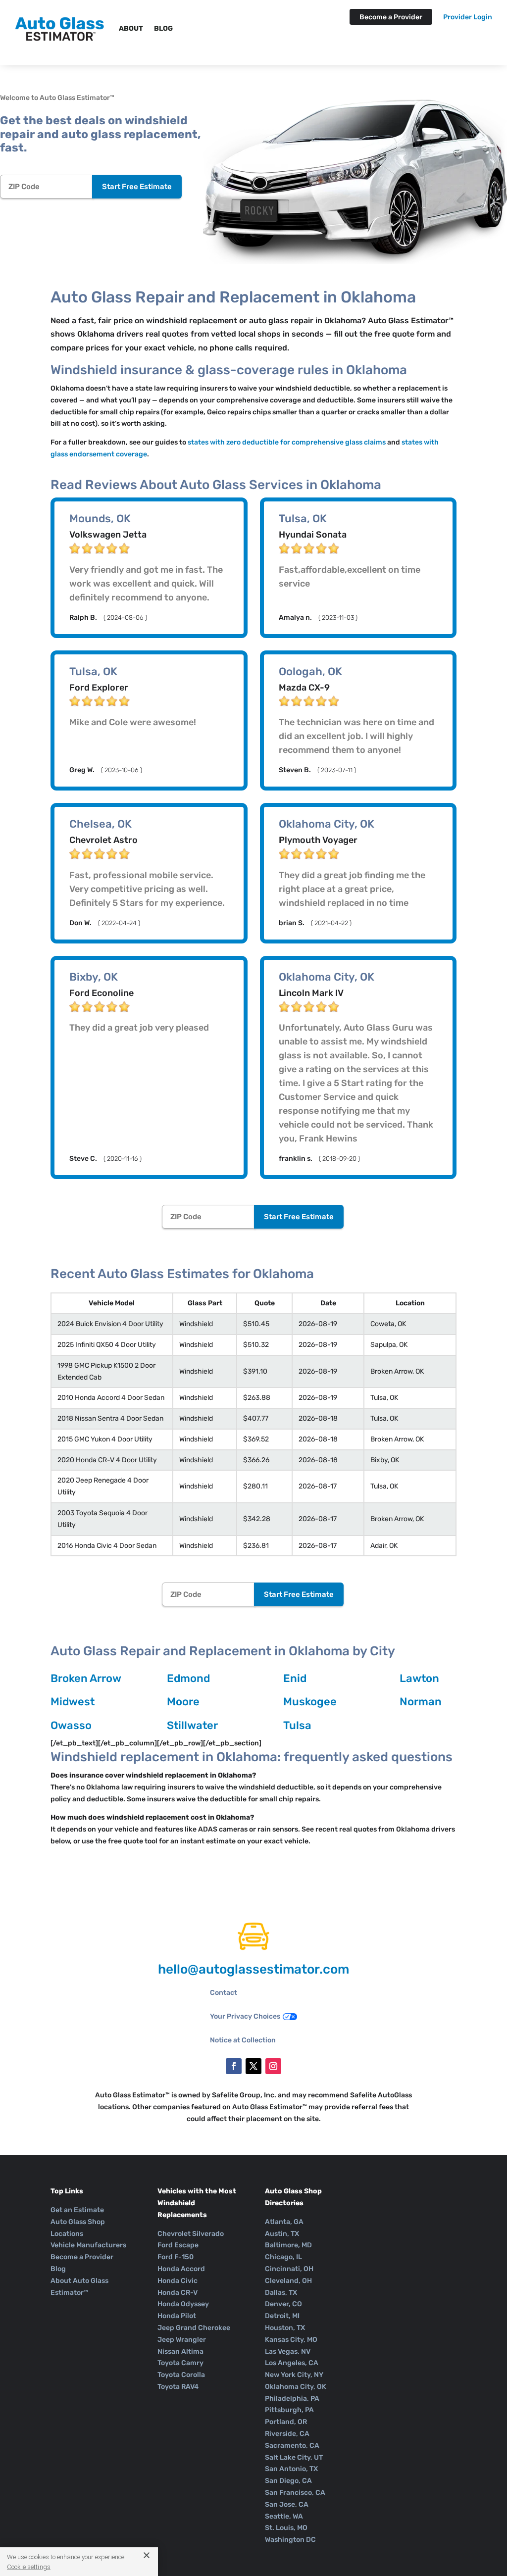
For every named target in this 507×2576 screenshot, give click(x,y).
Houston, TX (285, 2328)
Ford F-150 (176, 2257)
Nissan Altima (180, 2352)
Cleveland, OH (288, 2281)
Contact (224, 1993)
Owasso (71, 1725)
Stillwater (192, 1725)
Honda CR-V (177, 2293)
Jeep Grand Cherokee (194, 2328)
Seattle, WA (284, 2516)
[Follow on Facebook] (234, 2066)
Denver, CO (283, 2304)
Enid (295, 1678)
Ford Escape (178, 2245)
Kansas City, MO (291, 2340)
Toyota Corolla (181, 2375)
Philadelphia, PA (292, 2399)
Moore (183, 1702)
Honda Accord (181, 2269)
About (131, 28)
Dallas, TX (281, 2293)
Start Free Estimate (137, 187)
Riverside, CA (287, 2434)
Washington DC (290, 2540)
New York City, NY (294, 2375)
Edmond (188, 1678)
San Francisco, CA (295, 2493)
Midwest (73, 1702)
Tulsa (297, 1725)
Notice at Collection (243, 2040)
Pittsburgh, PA (289, 2410)
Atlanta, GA (284, 2222)
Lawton (419, 1678)
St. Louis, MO (286, 2528)
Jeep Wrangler (182, 2340)
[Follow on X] (253, 2066)
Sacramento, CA (292, 2446)
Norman (421, 1702)
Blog (163, 28)
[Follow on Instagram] (273, 2066)
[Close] (143, 2555)
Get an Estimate (77, 2210)
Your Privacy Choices (245, 2016)
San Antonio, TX (291, 2469)
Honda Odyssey (183, 2304)
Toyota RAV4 (178, 2387)
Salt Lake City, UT (294, 2457)
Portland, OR (286, 2422)
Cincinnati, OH (289, 2269)
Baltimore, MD (288, 2245)
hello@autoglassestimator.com (253, 1969)
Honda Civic (177, 2281)
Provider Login (468, 18)
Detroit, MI (282, 2316)
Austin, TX (282, 2234)
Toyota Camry (180, 2363)
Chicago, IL (283, 2257)
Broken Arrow (86, 1678)
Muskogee (310, 1702)
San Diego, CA (288, 2481)
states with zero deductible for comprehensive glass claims (287, 442)
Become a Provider (391, 17)
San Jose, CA (287, 2504)
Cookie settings (29, 2567)
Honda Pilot (177, 2316)
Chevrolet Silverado (191, 2234)
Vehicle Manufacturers (88, 2245)
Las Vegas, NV (288, 2352)
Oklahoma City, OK (296, 2387)
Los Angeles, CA (292, 2363)
